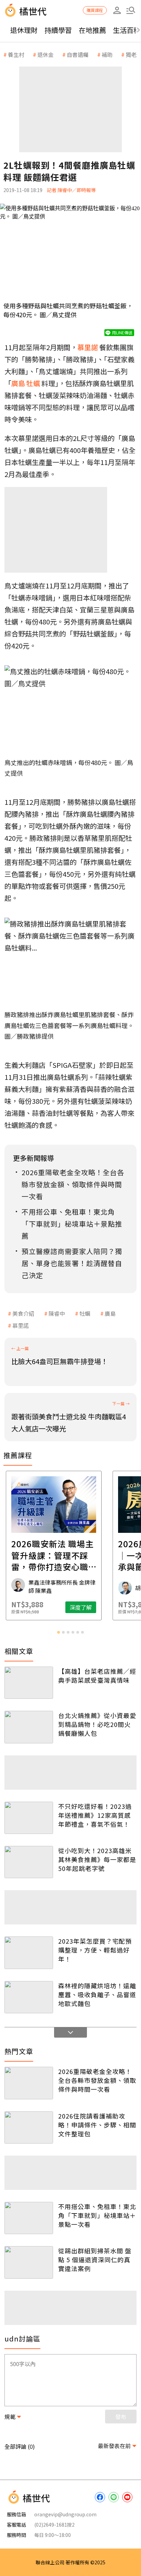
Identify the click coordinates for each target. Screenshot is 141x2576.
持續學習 (58, 30)
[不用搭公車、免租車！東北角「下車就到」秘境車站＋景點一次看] (29, 2218)
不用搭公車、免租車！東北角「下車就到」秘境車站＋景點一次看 (97, 2215)
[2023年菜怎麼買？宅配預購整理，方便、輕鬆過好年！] (29, 1953)
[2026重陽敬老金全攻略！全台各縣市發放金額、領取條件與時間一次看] (29, 2083)
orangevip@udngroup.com (65, 2514)
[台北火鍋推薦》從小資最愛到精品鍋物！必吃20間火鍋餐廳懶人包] (29, 1727)
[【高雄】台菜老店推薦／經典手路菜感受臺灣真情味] (29, 1683)
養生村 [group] (16, 55)
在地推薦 (92, 30)
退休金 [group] (46, 55)
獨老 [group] (131, 55)
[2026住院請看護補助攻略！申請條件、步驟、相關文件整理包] (29, 2127)
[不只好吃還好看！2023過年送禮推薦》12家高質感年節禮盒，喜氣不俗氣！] (29, 1818)
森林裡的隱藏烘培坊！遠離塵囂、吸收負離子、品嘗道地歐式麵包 (97, 1994)
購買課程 (95, 10)
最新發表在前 (114, 2446)
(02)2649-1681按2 (54, 2525)
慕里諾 (21, 1325)
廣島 (110, 1313)
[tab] (59, 1632)
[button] (131, 10)
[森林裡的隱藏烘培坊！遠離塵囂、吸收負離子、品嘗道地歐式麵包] (29, 1997)
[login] (117, 10)
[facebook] (100, 2497)
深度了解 (98, 1607)
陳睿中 (57, 1313)
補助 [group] (107, 55)
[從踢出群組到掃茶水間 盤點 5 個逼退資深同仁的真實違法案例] (29, 2262)
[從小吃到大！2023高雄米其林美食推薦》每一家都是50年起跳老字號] (29, 1862)
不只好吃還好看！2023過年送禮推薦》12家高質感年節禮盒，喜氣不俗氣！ (95, 1815)
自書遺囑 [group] (78, 55)
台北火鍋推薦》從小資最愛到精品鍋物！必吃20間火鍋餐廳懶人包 (97, 1724)
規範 (10, 2417)
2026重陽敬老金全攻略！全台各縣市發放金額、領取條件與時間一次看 (97, 2080)
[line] (114, 2497)
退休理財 (24, 30)
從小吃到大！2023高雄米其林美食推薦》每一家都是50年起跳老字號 (97, 1859)
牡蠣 (85, 1313)
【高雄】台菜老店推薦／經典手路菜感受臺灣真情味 (97, 1675)
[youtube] (127, 2497)
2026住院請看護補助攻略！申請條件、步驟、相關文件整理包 (97, 2125)
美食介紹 (23, 1313)
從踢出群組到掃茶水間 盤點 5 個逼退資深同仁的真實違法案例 (95, 2259)
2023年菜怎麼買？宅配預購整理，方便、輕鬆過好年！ (95, 1950)
